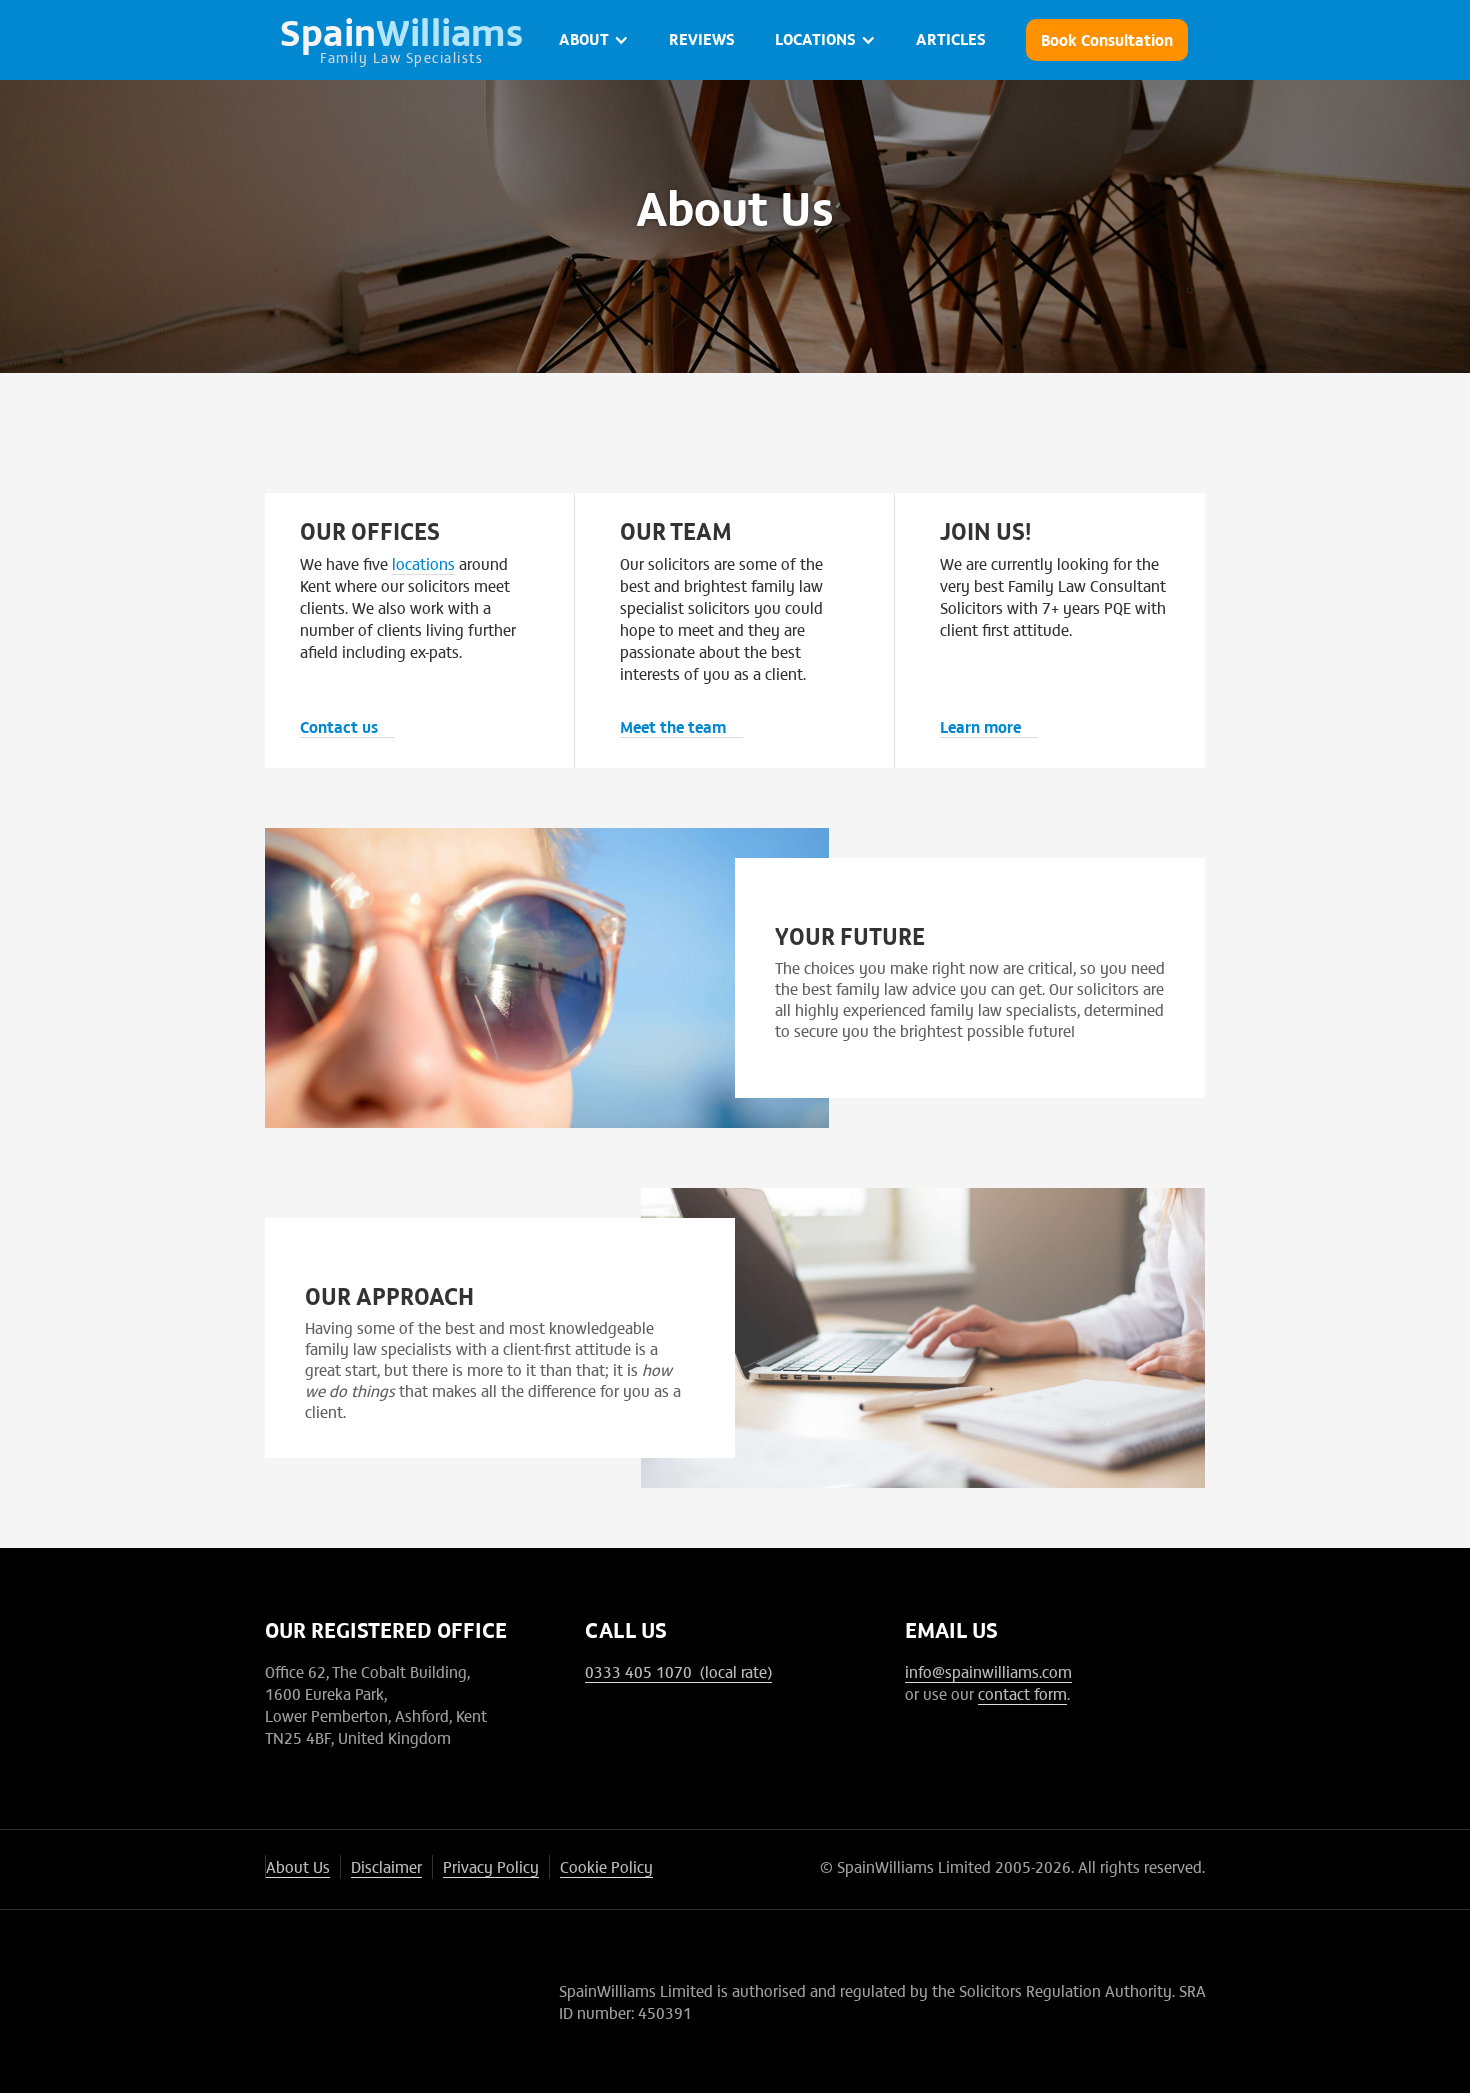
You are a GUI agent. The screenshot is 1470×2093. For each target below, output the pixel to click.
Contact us (339, 726)
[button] (594, 40)
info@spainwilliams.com (988, 1671)
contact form (1022, 1693)
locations (423, 563)
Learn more (980, 726)
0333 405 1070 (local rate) (678, 1671)
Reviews (702, 38)
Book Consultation (1107, 39)
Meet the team (673, 726)
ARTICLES (951, 38)
